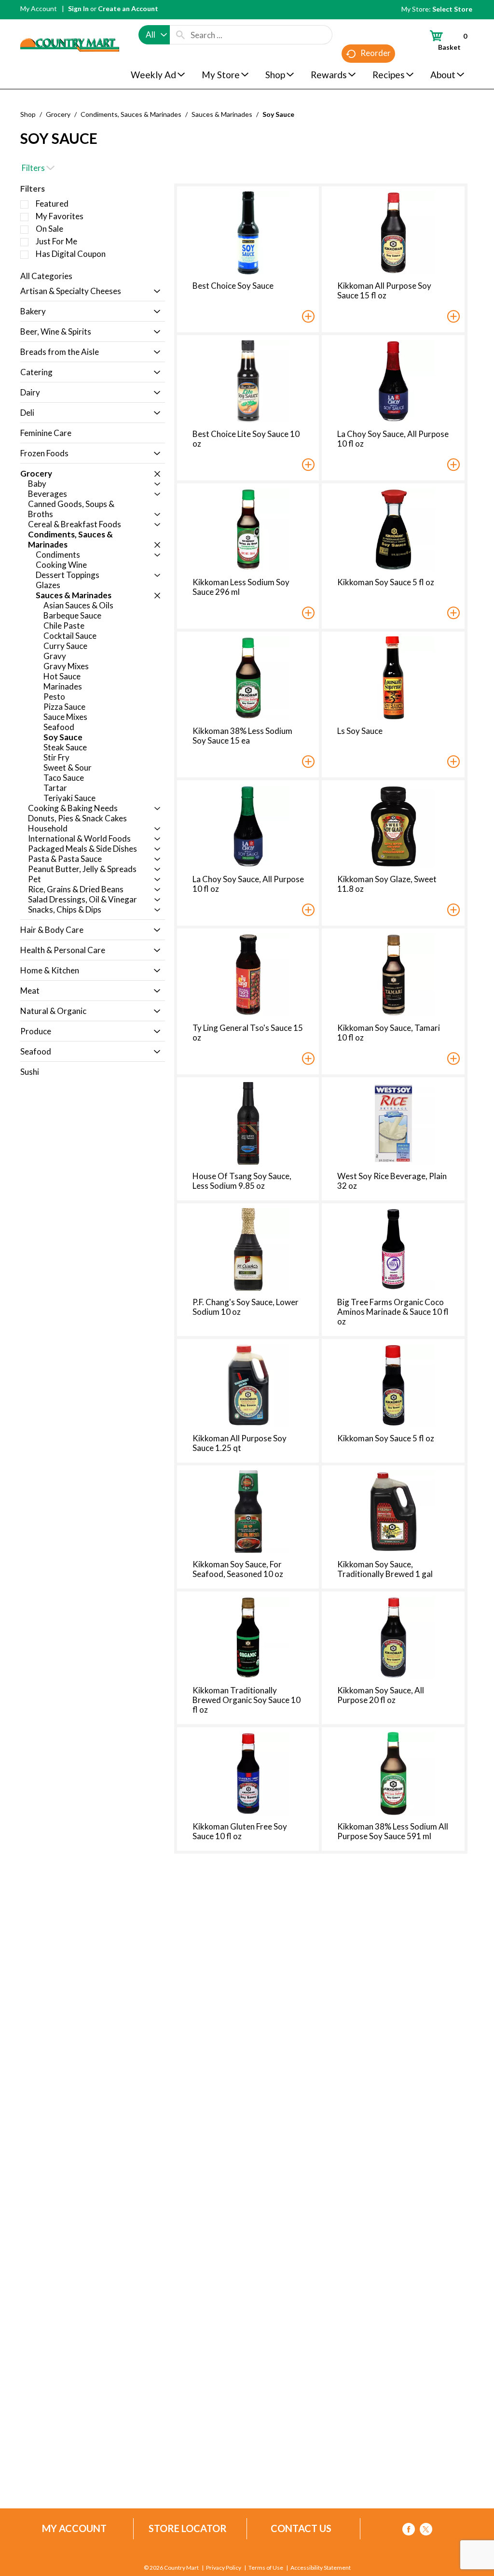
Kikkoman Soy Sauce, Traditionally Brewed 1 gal (385, 1569)
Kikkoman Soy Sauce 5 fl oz (386, 582)
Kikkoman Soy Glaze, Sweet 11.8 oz (387, 884)
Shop (28, 114)
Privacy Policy (224, 2568)
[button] (155, 292)
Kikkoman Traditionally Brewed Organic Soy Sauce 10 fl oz (247, 1700)
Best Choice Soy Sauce (233, 286)
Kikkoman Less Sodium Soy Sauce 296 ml (241, 587)
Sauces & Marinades (222, 114)
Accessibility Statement (321, 2568)
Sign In (78, 8)
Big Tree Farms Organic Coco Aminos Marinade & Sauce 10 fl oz (393, 1312)
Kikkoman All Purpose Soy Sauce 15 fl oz (384, 290)
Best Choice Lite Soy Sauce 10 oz (246, 439)
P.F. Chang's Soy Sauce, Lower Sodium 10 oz (246, 1307)
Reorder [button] (376, 53)
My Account (39, 8)
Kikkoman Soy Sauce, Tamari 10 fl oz (389, 1033)
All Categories (46, 276)
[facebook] (409, 2531)
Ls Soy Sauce (360, 731)
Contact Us (301, 2528)
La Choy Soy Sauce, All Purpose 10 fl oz (393, 439)
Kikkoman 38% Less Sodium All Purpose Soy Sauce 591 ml (393, 1831)
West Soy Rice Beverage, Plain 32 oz (392, 1181)
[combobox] (154, 35)
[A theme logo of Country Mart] (70, 27)
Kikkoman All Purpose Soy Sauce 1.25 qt (240, 1443)
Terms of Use (266, 2568)
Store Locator (188, 2528)
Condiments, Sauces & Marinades (131, 114)
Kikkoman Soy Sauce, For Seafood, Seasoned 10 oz (238, 1569)
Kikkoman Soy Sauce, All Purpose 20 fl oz (381, 1695)
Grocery (58, 114)
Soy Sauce (278, 114)
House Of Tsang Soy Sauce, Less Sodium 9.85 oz (242, 1181)
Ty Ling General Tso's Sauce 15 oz (248, 1033)
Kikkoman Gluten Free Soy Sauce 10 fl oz (240, 1831)
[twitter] (426, 2531)
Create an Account (128, 8)
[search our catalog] (180, 35)
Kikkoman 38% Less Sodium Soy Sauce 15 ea (242, 736)
